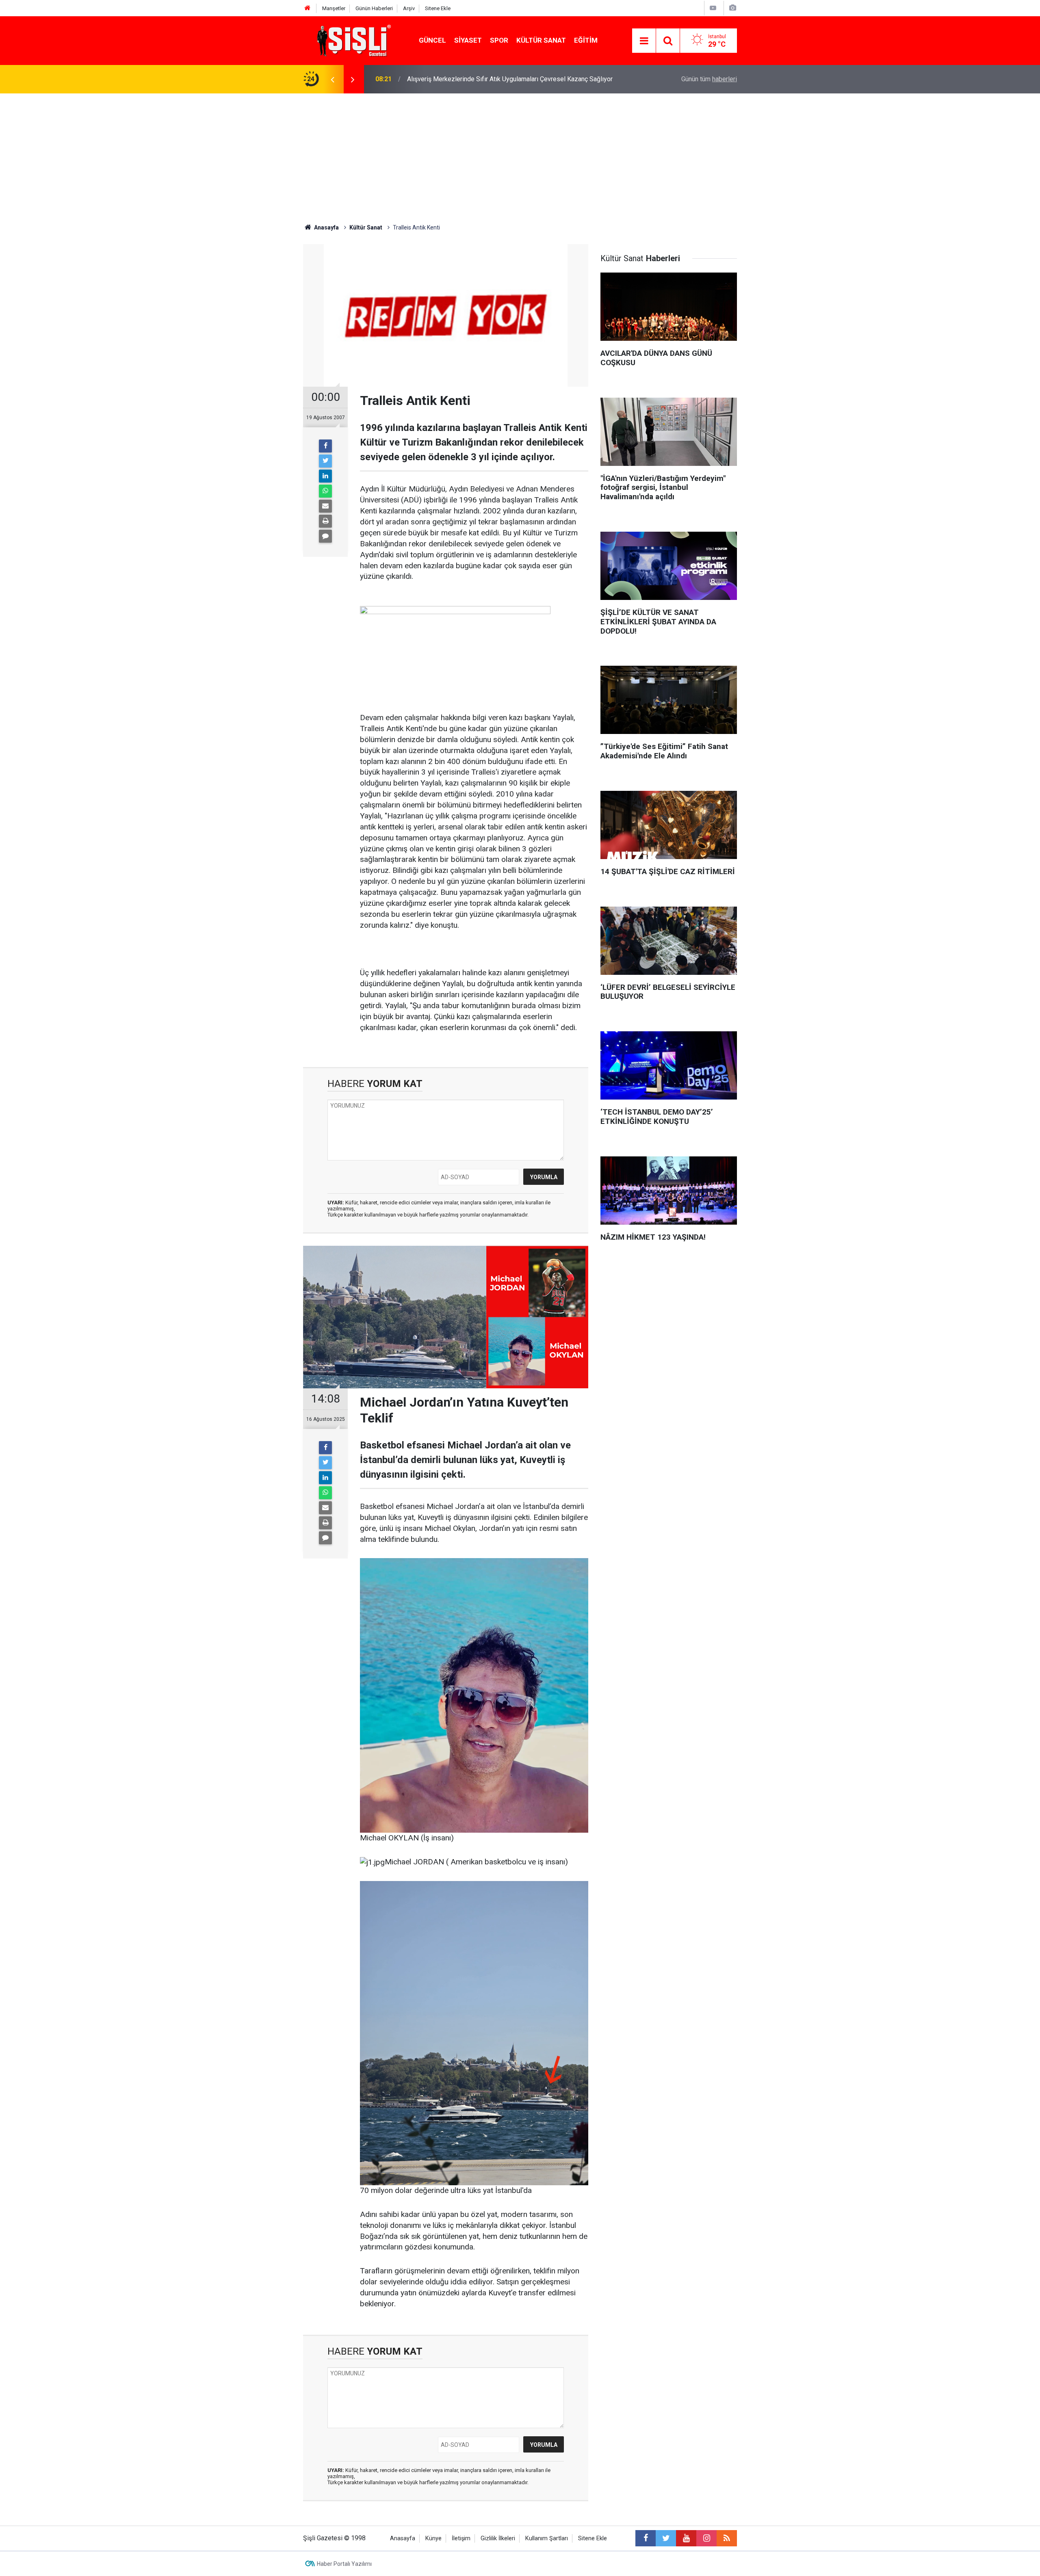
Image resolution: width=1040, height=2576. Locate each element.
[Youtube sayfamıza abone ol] (686, 2538)
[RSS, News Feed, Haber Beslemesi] (727, 2538)
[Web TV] (713, 8)
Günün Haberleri (374, 8)
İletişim (461, 2538)
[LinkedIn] (325, 476)
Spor (499, 40)
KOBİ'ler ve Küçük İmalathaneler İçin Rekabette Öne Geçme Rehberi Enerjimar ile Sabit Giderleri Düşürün (516, 79)
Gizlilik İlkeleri (498, 2538)
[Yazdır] (325, 521)
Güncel (432, 40)
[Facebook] (325, 446)
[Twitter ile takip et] (666, 2538)
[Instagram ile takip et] (706, 2538)
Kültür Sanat (541, 40)
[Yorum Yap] (325, 536)
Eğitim (586, 40)
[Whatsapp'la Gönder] (325, 491)
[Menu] (644, 41)
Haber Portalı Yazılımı (344, 2564)
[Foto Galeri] (732, 8)
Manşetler (334, 8)
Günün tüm (709, 79)
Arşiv (409, 8)
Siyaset (468, 40)
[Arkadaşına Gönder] (325, 506)
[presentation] (332, 79)
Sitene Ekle (438, 8)
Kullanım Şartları (547, 2538)
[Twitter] (325, 461)
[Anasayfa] (308, 8)
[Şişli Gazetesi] (352, 40)
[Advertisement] (520, 154)
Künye (433, 2538)
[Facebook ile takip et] (646, 2538)
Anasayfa (403, 2538)
